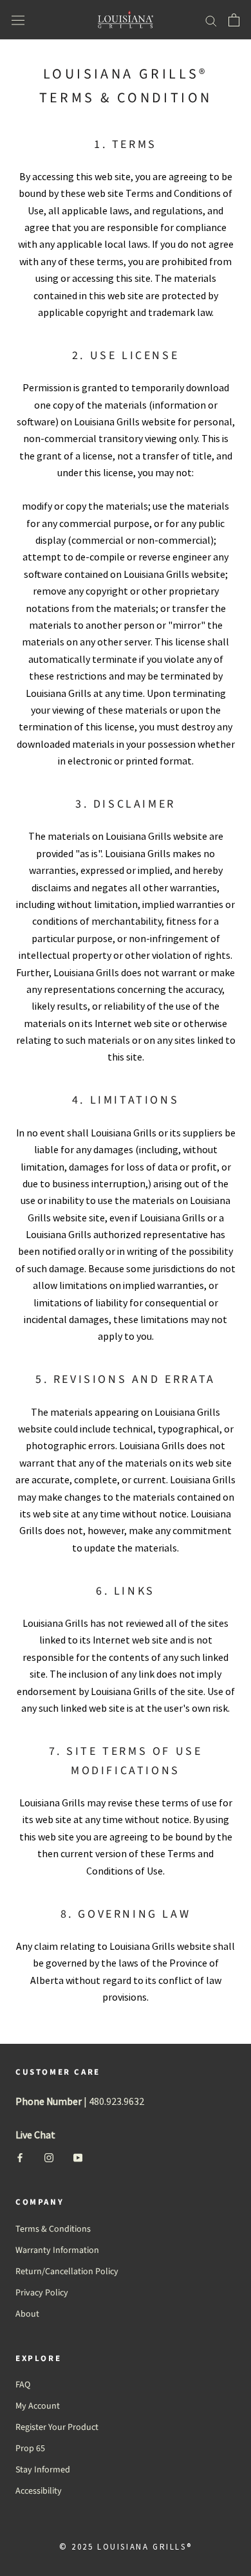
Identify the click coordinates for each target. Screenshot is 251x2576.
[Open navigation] (18, 20)
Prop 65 (30, 2449)
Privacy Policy (42, 2293)
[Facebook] (20, 2157)
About (27, 2314)
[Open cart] (234, 20)
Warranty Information (57, 2250)
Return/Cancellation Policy (67, 2272)
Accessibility (39, 2491)
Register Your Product (57, 2427)
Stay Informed (43, 2470)
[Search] (211, 20)
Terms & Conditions (53, 2229)
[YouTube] (78, 2157)
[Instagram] (49, 2157)
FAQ (23, 2385)
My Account (38, 2406)
